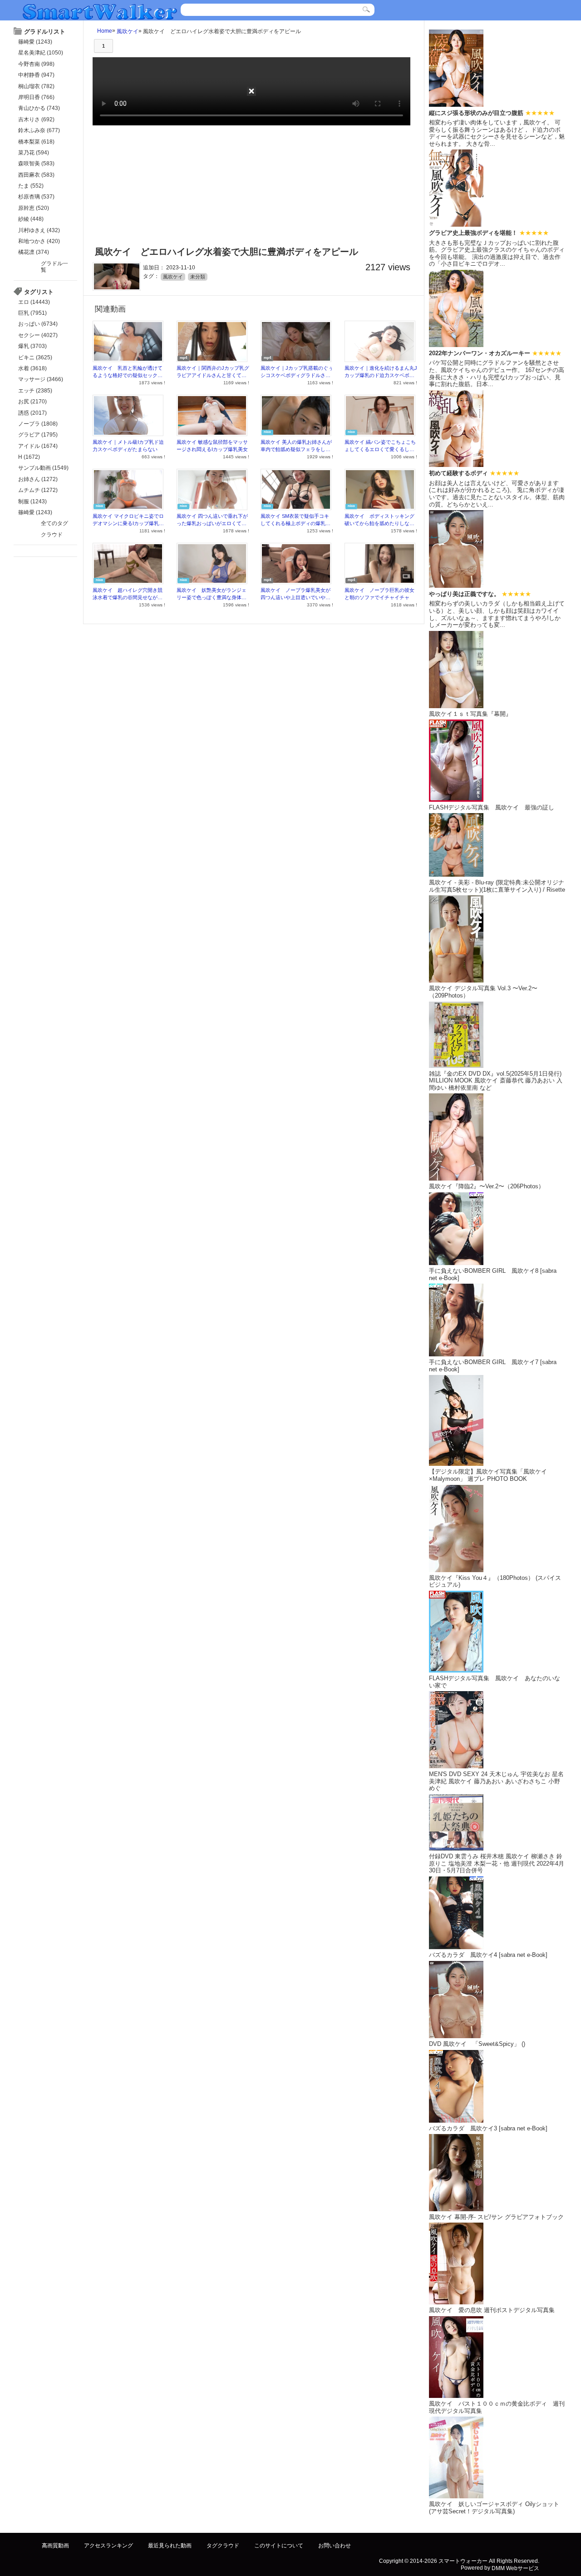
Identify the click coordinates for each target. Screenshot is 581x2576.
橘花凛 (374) (34, 252)
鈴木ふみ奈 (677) (39, 130)
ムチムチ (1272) (38, 490)
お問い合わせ (335, 2546)
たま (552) (31, 186)
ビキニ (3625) (35, 357)
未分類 (198, 277)
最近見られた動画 (170, 2546)
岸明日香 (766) (36, 97)
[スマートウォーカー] (100, 11)
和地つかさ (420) (39, 241)
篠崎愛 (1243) (35, 42)
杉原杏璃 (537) (36, 197)
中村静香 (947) (36, 75)
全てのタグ (54, 523)
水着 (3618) (32, 368)
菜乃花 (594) (34, 153)
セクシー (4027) (38, 335)
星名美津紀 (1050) (41, 53)
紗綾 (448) (31, 219)
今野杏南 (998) (36, 64)
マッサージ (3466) (41, 379)
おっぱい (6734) (38, 324)
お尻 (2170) (32, 402)
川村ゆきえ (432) (39, 230)
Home (105, 31)
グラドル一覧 (54, 267)
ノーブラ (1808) (38, 424)
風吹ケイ (128, 31)
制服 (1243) (32, 501)
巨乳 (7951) (32, 313)
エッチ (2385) (35, 391)
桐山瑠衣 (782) (36, 86)
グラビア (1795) (38, 435)
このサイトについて (279, 2546)
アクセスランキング (108, 2546)
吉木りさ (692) (36, 119)
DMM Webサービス (515, 2568)
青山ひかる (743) (39, 108)
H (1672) (29, 457)
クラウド (52, 535)
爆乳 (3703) (32, 346)
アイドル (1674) (38, 446)
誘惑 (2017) (32, 413)
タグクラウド (223, 2546)
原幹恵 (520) (34, 208)
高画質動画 (55, 2546)
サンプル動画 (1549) (43, 468)
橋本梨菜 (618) (36, 142)
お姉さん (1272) (38, 479)
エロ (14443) (34, 302)
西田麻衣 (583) (36, 175)
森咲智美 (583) (36, 164)
